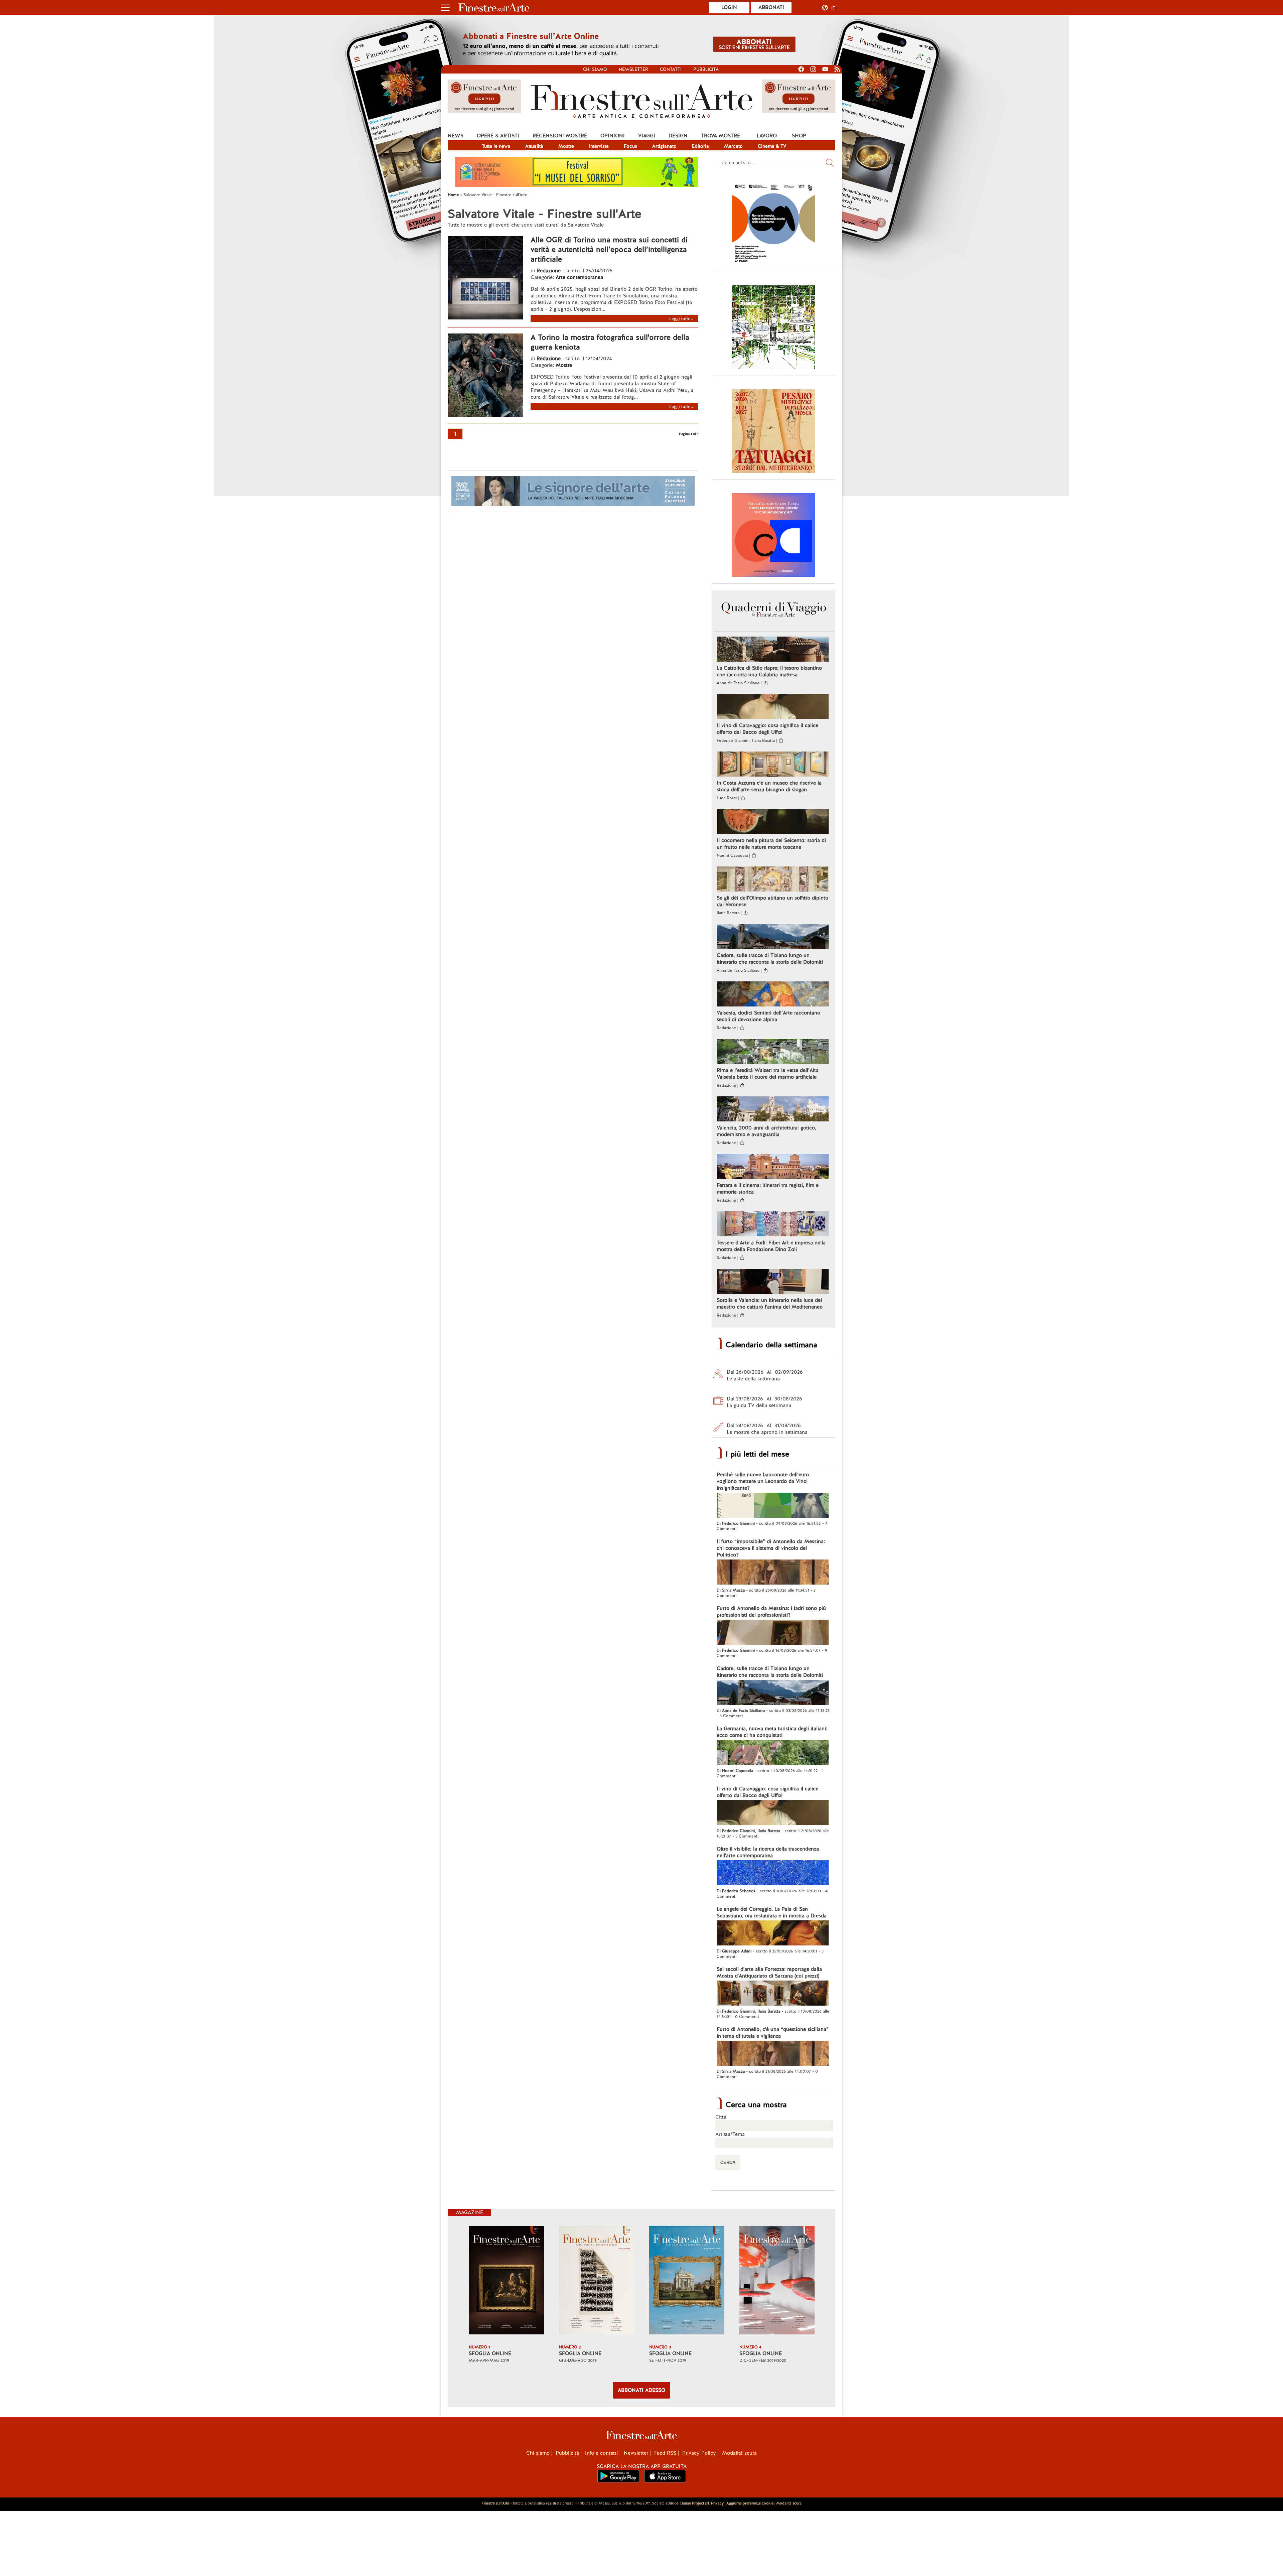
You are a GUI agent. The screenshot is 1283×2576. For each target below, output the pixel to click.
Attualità (534, 146)
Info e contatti (601, 2453)
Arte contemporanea (579, 277)
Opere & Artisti (498, 136)
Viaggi (647, 136)
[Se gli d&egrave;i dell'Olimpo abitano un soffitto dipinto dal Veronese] (773, 880)
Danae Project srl (695, 2503)
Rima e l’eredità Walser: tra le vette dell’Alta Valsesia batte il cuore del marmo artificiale (768, 1074)
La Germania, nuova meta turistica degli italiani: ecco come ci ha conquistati (772, 1732)
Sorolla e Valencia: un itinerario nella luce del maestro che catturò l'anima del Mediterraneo (770, 1304)
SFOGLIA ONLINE (490, 2353)
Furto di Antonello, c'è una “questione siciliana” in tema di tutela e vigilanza (773, 2033)
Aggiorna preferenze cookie (750, 2503)
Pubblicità (706, 69)
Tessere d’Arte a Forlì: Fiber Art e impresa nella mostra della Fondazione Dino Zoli (771, 1246)
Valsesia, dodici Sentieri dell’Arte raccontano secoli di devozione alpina (768, 1016)
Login (729, 7)
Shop (799, 136)
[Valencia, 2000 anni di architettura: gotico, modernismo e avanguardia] (773, 1110)
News (456, 136)
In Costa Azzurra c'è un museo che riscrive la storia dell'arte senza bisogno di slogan (769, 786)
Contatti (671, 69)
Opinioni (613, 136)
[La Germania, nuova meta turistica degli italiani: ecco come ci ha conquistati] (773, 1753)
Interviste (599, 146)
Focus (630, 146)
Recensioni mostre (560, 136)
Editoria (700, 146)
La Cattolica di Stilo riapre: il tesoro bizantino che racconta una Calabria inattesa (769, 671)
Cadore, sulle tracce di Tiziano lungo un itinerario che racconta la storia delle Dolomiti (770, 959)
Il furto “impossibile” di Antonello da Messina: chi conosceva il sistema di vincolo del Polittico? (771, 1548)
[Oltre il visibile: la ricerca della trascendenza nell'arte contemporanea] (773, 1874)
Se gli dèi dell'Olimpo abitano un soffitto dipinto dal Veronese (772, 901)
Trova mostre (721, 136)
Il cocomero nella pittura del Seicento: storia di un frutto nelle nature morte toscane (771, 844)
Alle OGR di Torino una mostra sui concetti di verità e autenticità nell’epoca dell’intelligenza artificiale (609, 249)
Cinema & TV (772, 146)
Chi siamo (595, 69)
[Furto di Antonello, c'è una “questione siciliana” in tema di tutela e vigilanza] (773, 2054)
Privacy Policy (699, 2453)
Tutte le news (496, 146)
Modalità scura (739, 2453)
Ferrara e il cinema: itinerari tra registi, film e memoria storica (768, 1189)
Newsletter (633, 69)
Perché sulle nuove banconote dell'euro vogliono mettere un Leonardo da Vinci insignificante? (763, 1481)
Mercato (733, 146)
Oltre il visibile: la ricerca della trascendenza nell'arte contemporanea (768, 1852)
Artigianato (664, 146)
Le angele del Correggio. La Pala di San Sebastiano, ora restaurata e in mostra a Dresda (772, 1912)
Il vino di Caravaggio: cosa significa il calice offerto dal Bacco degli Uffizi (767, 729)
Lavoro (767, 136)
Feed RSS (665, 2453)
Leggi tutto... (682, 319)
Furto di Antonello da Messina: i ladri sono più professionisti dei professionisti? (771, 1612)
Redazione (549, 271)
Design (678, 136)
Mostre (566, 146)
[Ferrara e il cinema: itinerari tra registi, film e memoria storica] (773, 1167)
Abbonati (771, 7)
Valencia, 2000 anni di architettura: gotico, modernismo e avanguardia (766, 1131)
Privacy (717, 2503)
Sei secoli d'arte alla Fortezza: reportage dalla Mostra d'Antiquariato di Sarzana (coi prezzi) (769, 1973)
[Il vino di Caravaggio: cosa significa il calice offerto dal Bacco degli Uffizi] (773, 707)
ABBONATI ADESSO (641, 2390)
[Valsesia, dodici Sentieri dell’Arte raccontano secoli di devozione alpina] (773, 995)
